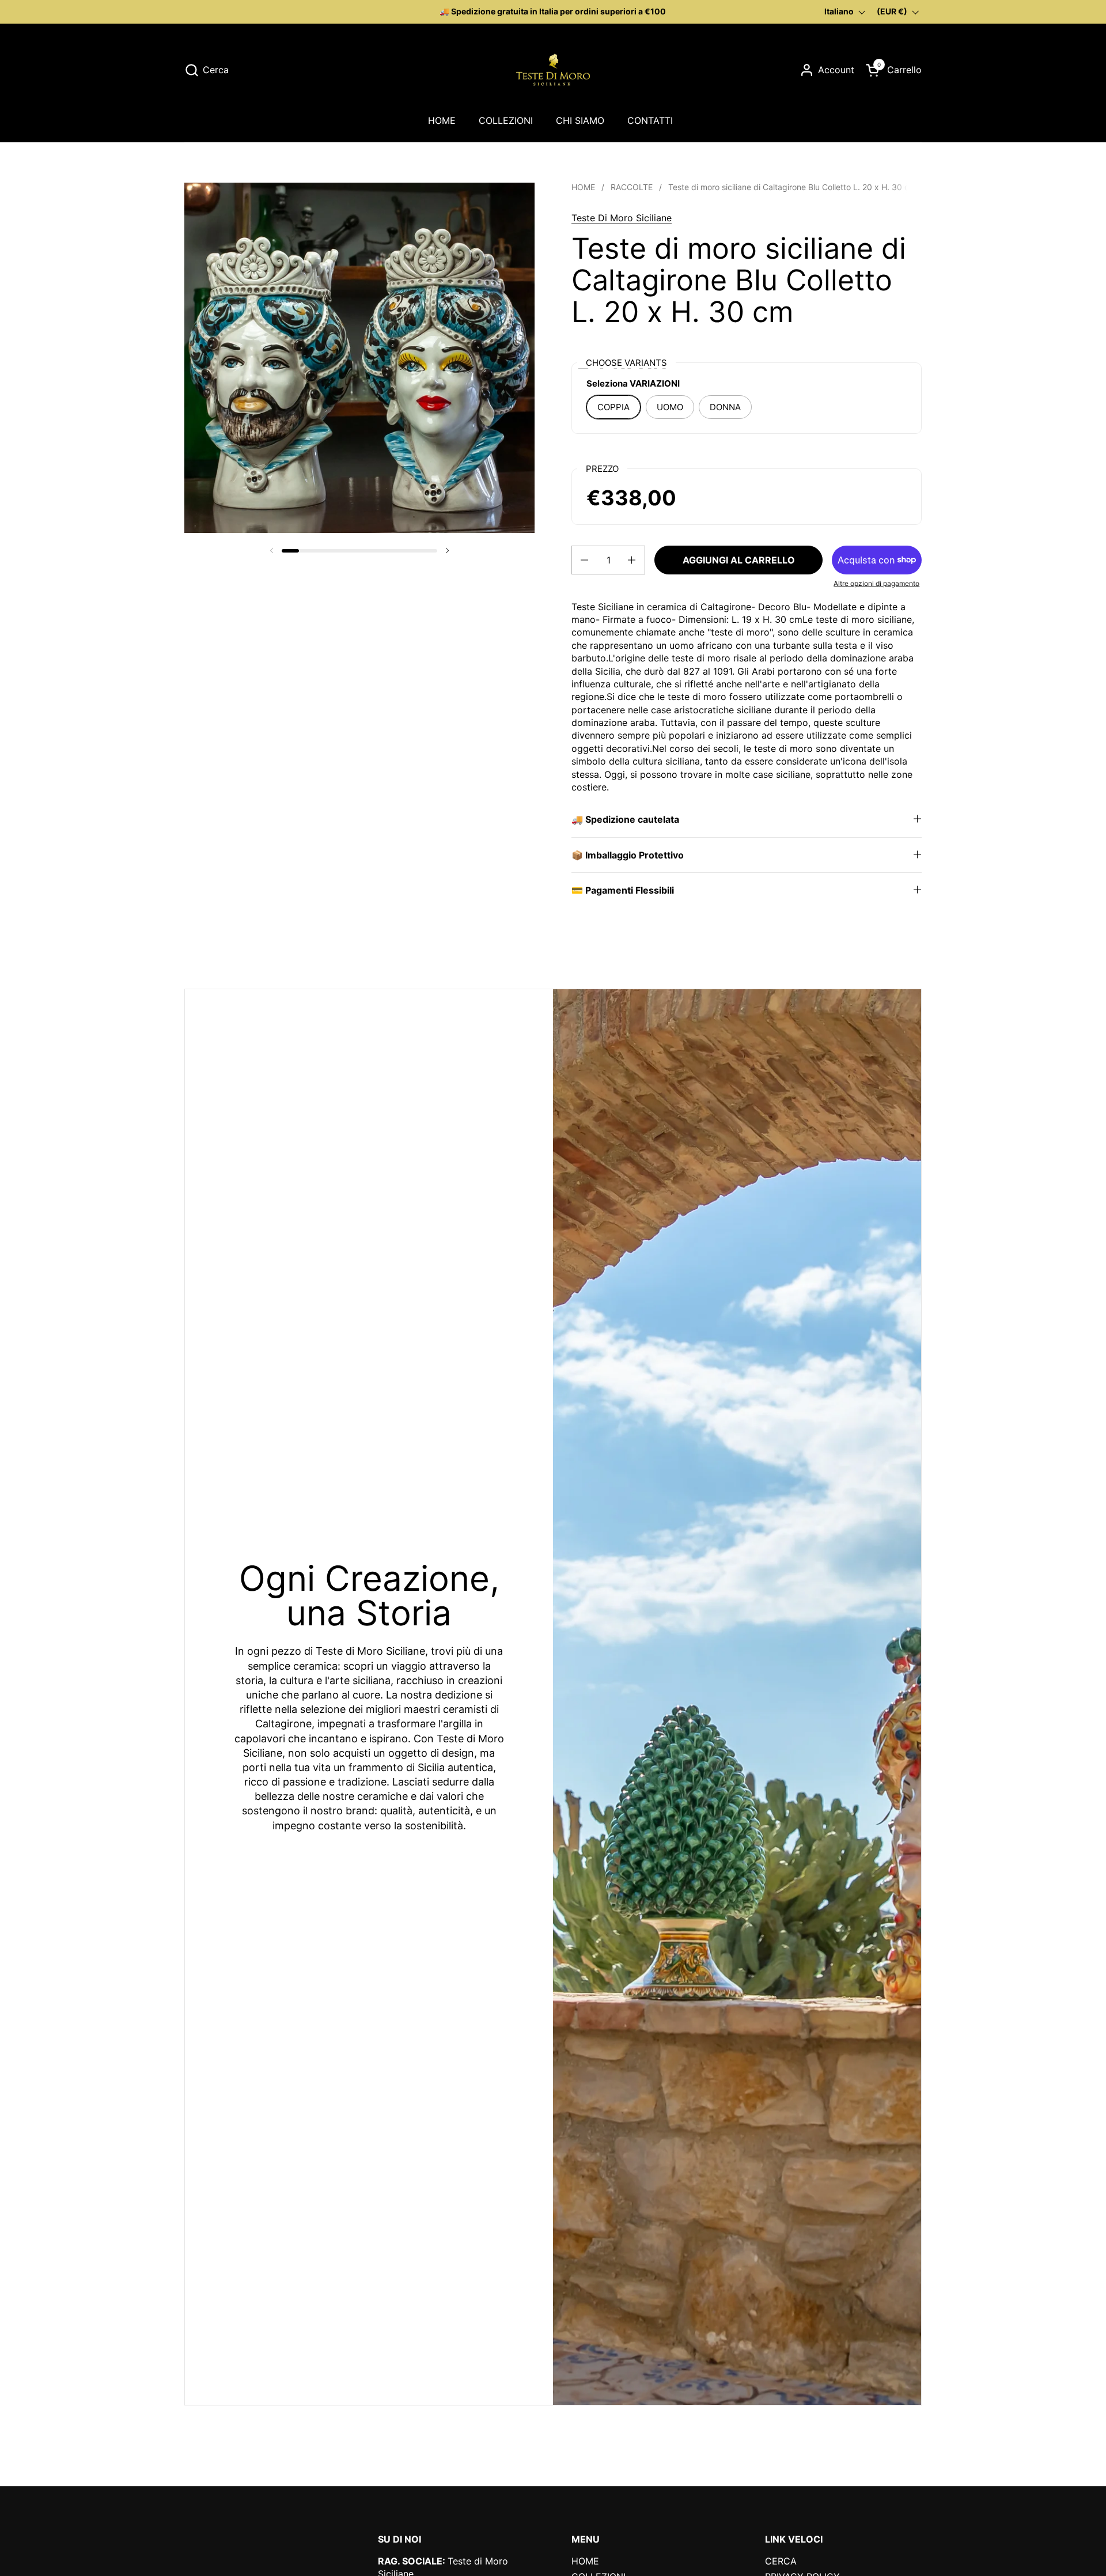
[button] (207, 70)
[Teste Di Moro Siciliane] (553, 70)
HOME (585, 2561)
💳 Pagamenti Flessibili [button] (623, 890)
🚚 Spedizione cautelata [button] (625, 819)
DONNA (725, 407)
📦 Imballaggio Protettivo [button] (628, 855)
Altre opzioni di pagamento (876, 583)
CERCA (781, 2561)
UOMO (670, 407)
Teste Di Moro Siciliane (622, 218)
